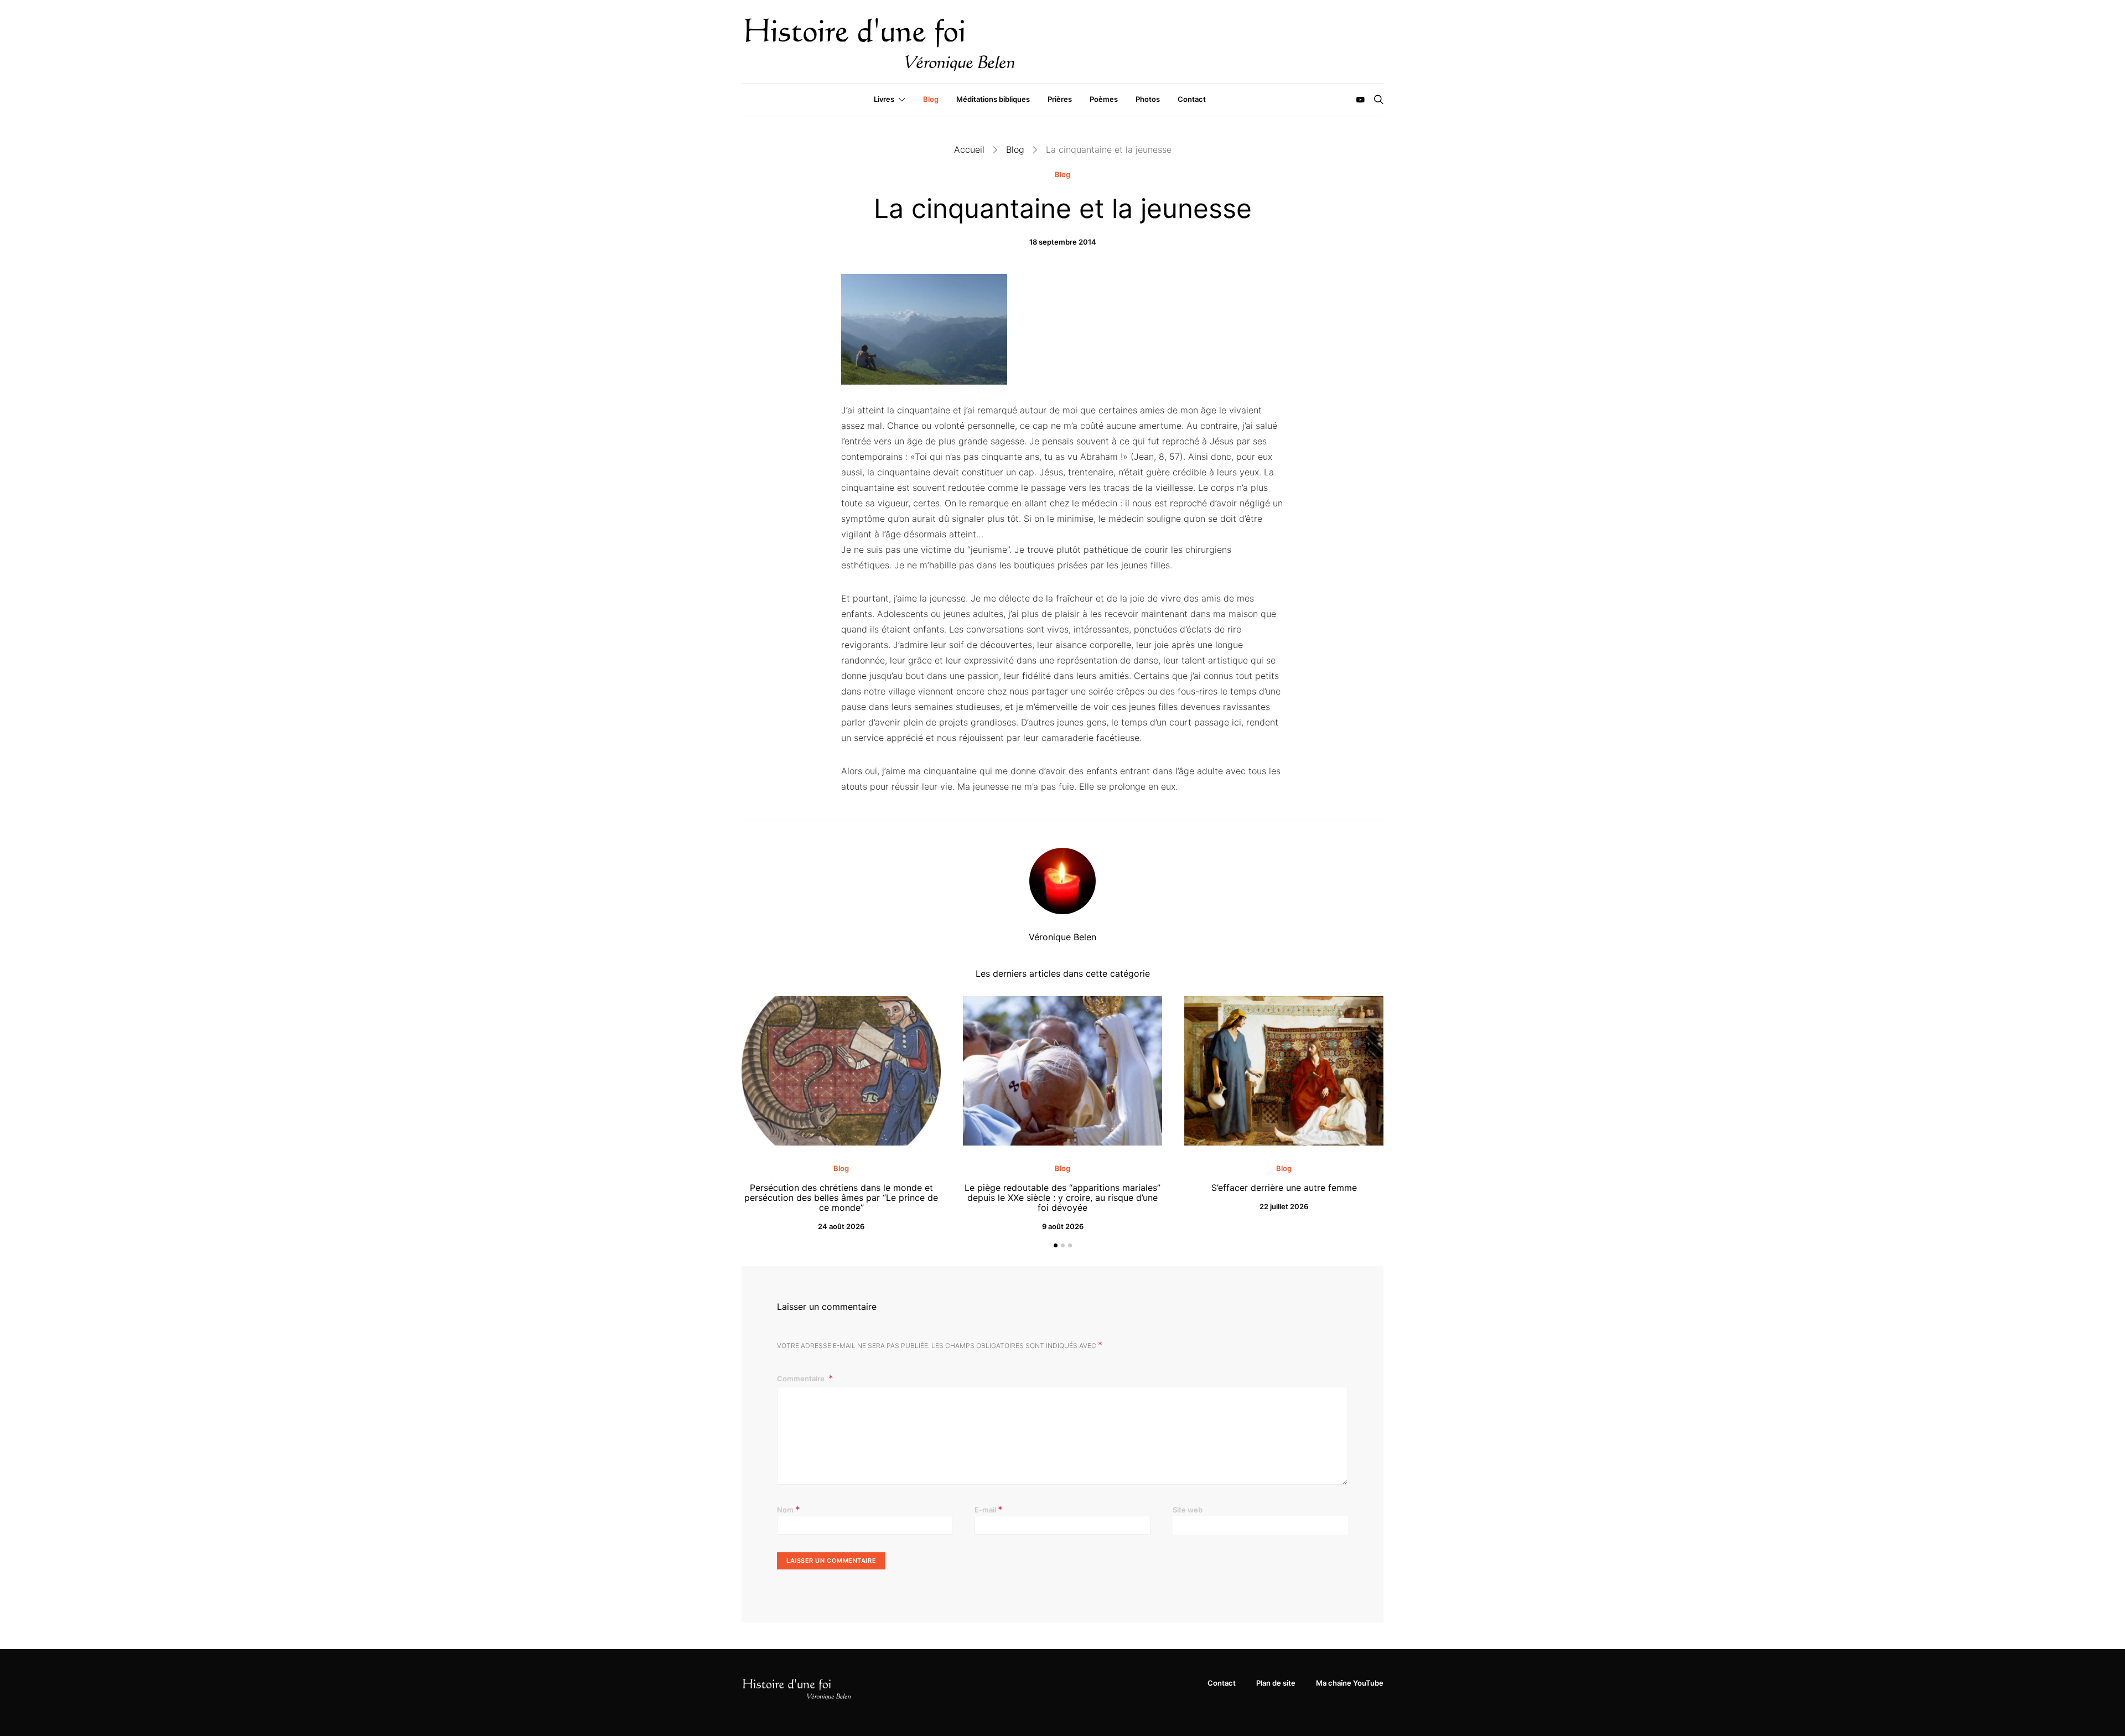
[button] (1056, 1245)
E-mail (989, 1509)
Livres (884, 99)
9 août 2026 (1063, 1226)
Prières (1060, 99)
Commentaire (802, 1379)
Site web (1188, 1510)
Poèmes (1104, 99)
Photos (1148, 99)
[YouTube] (1360, 100)
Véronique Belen (1062, 937)
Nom (789, 1509)
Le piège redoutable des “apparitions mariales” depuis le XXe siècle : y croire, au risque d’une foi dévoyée (1062, 1198)
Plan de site (1276, 1683)
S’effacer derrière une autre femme (1284, 1188)
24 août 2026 (841, 1226)
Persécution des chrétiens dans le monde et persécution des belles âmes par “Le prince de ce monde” (841, 1198)
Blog (931, 99)
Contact (1192, 99)
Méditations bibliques (993, 99)
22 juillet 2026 (1284, 1206)
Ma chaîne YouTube (1350, 1683)
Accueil (969, 149)
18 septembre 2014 (1063, 242)
